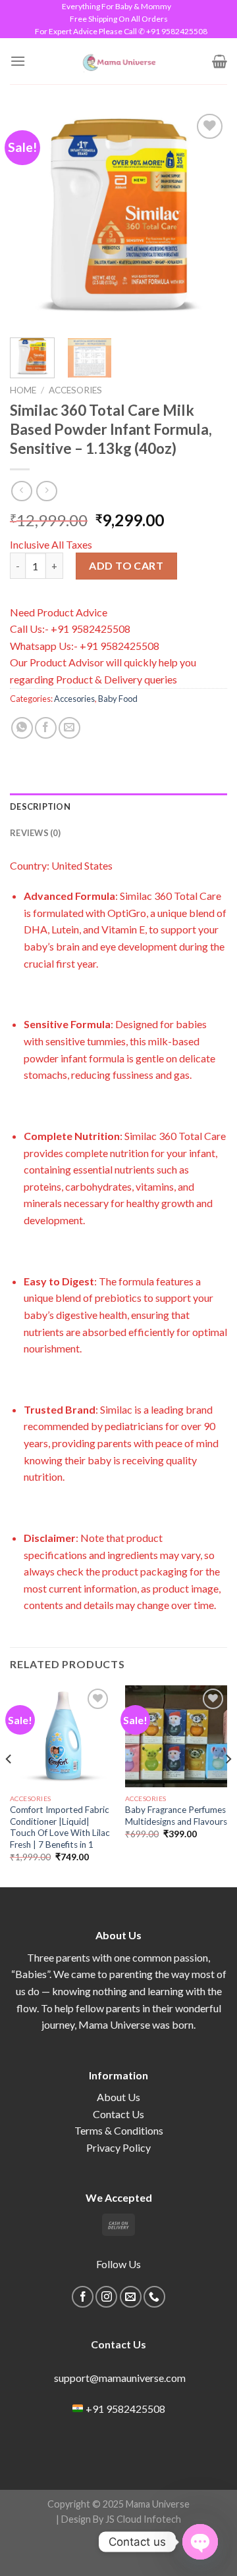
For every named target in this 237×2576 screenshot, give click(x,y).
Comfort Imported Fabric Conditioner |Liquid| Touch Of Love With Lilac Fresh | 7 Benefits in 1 (60, 1827)
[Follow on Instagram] (106, 2297)
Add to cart (126, 565)
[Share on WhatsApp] (22, 728)
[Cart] (220, 61)
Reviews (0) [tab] (35, 833)
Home (23, 390)
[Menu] (18, 61)
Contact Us (118, 2114)
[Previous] (31, 219)
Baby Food (118, 699)
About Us (118, 2097)
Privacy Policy (118, 2147)
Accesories (75, 390)
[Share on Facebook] (46, 728)
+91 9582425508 (125, 2409)
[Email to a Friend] (69, 728)
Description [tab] (40, 806)
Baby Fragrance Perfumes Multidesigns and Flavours (176, 1816)
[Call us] (154, 2297)
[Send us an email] (131, 2297)
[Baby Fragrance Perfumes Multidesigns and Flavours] (176, 1736)
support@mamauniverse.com (119, 2378)
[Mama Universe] (119, 61)
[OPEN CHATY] (200, 2542)
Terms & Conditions (119, 2130)
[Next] (206, 219)
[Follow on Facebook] (83, 2297)
